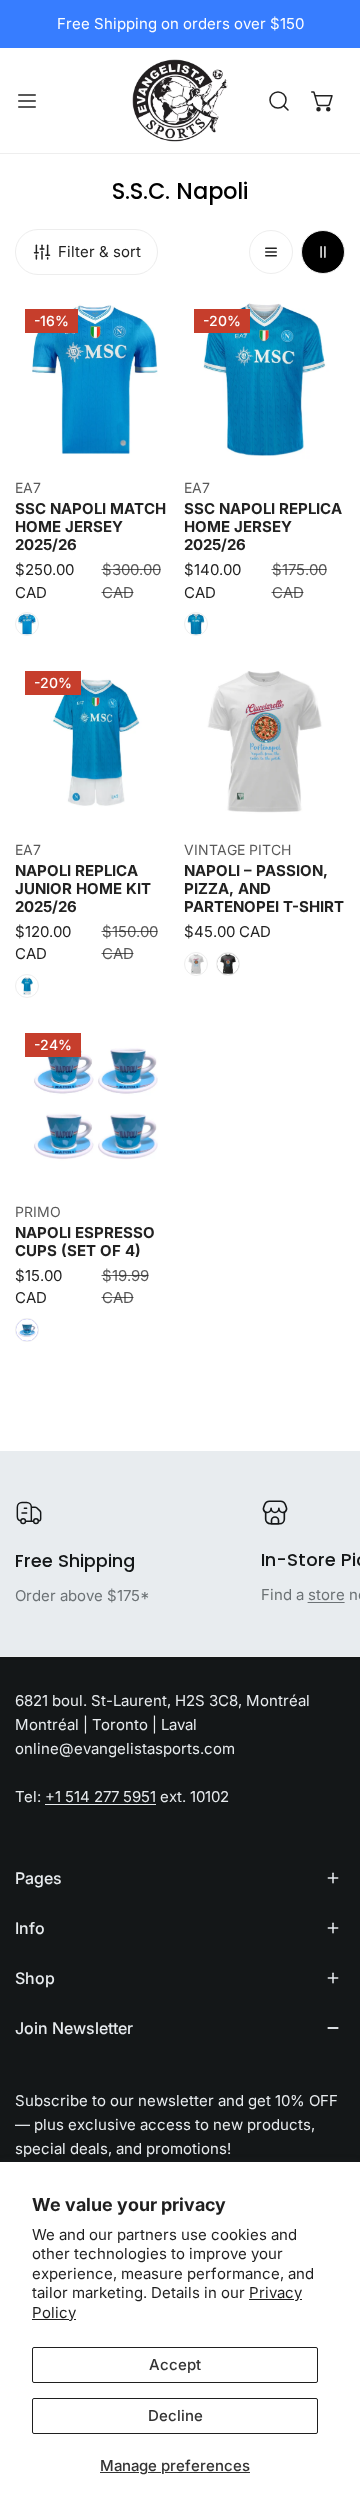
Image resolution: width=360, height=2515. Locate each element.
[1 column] (271, 252)
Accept (175, 2364)
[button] (323, 101)
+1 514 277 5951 (100, 1796)
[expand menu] (27, 100)
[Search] (279, 101)
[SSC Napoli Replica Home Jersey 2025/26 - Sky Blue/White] (196, 624)
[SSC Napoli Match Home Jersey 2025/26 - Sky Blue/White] (27, 624)
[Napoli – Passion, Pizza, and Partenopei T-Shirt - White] (196, 964)
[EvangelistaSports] (180, 100)
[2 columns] (323, 252)
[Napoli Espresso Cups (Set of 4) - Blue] (27, 1330)
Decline (175, 2415)
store (326, 1594)
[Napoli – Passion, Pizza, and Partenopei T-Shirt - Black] (228, 964)
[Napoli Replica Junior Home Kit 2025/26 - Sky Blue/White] (27, 986)
